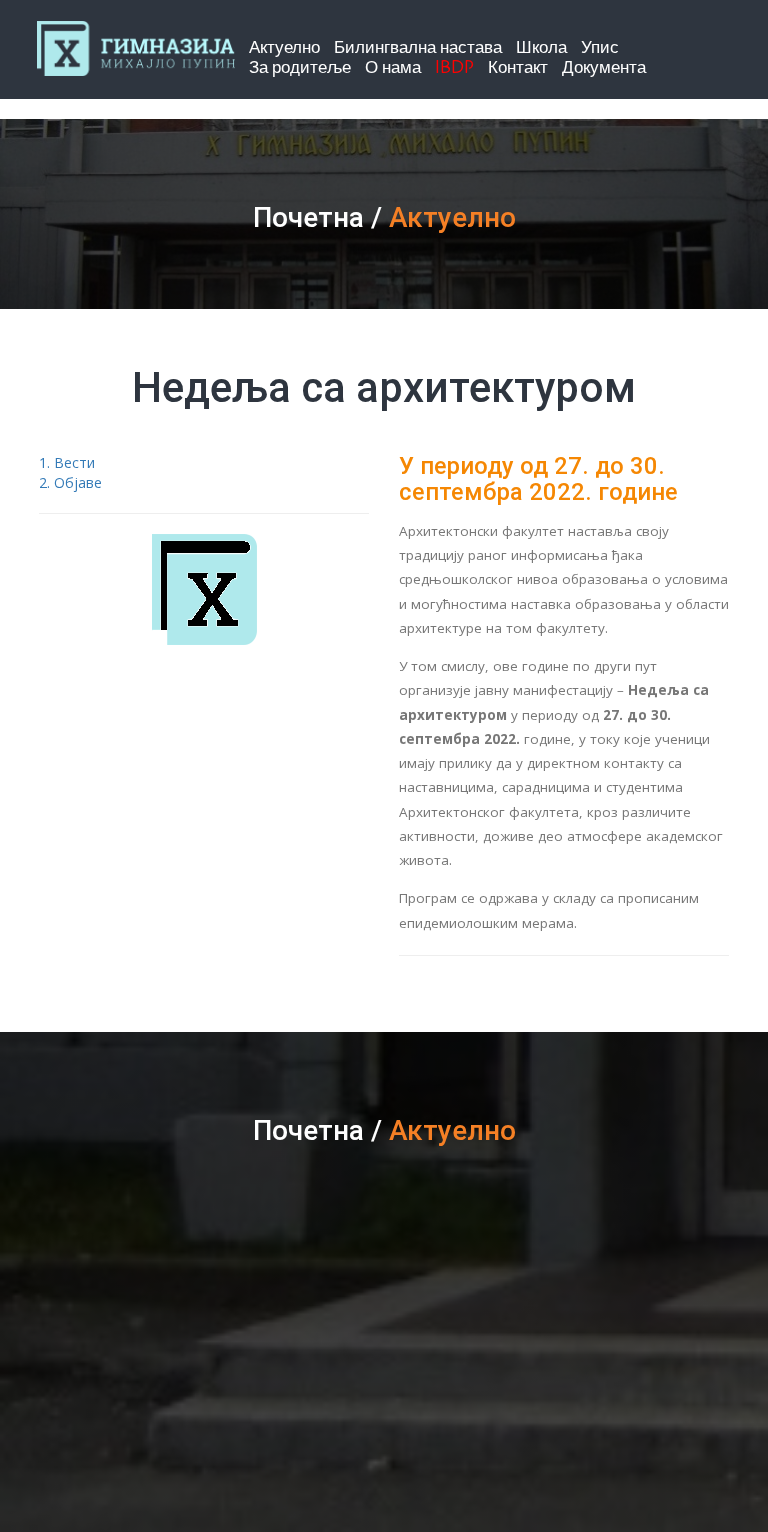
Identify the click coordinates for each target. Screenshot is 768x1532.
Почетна (308, 217)
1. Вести (67, 462)
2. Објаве (70, 482)
